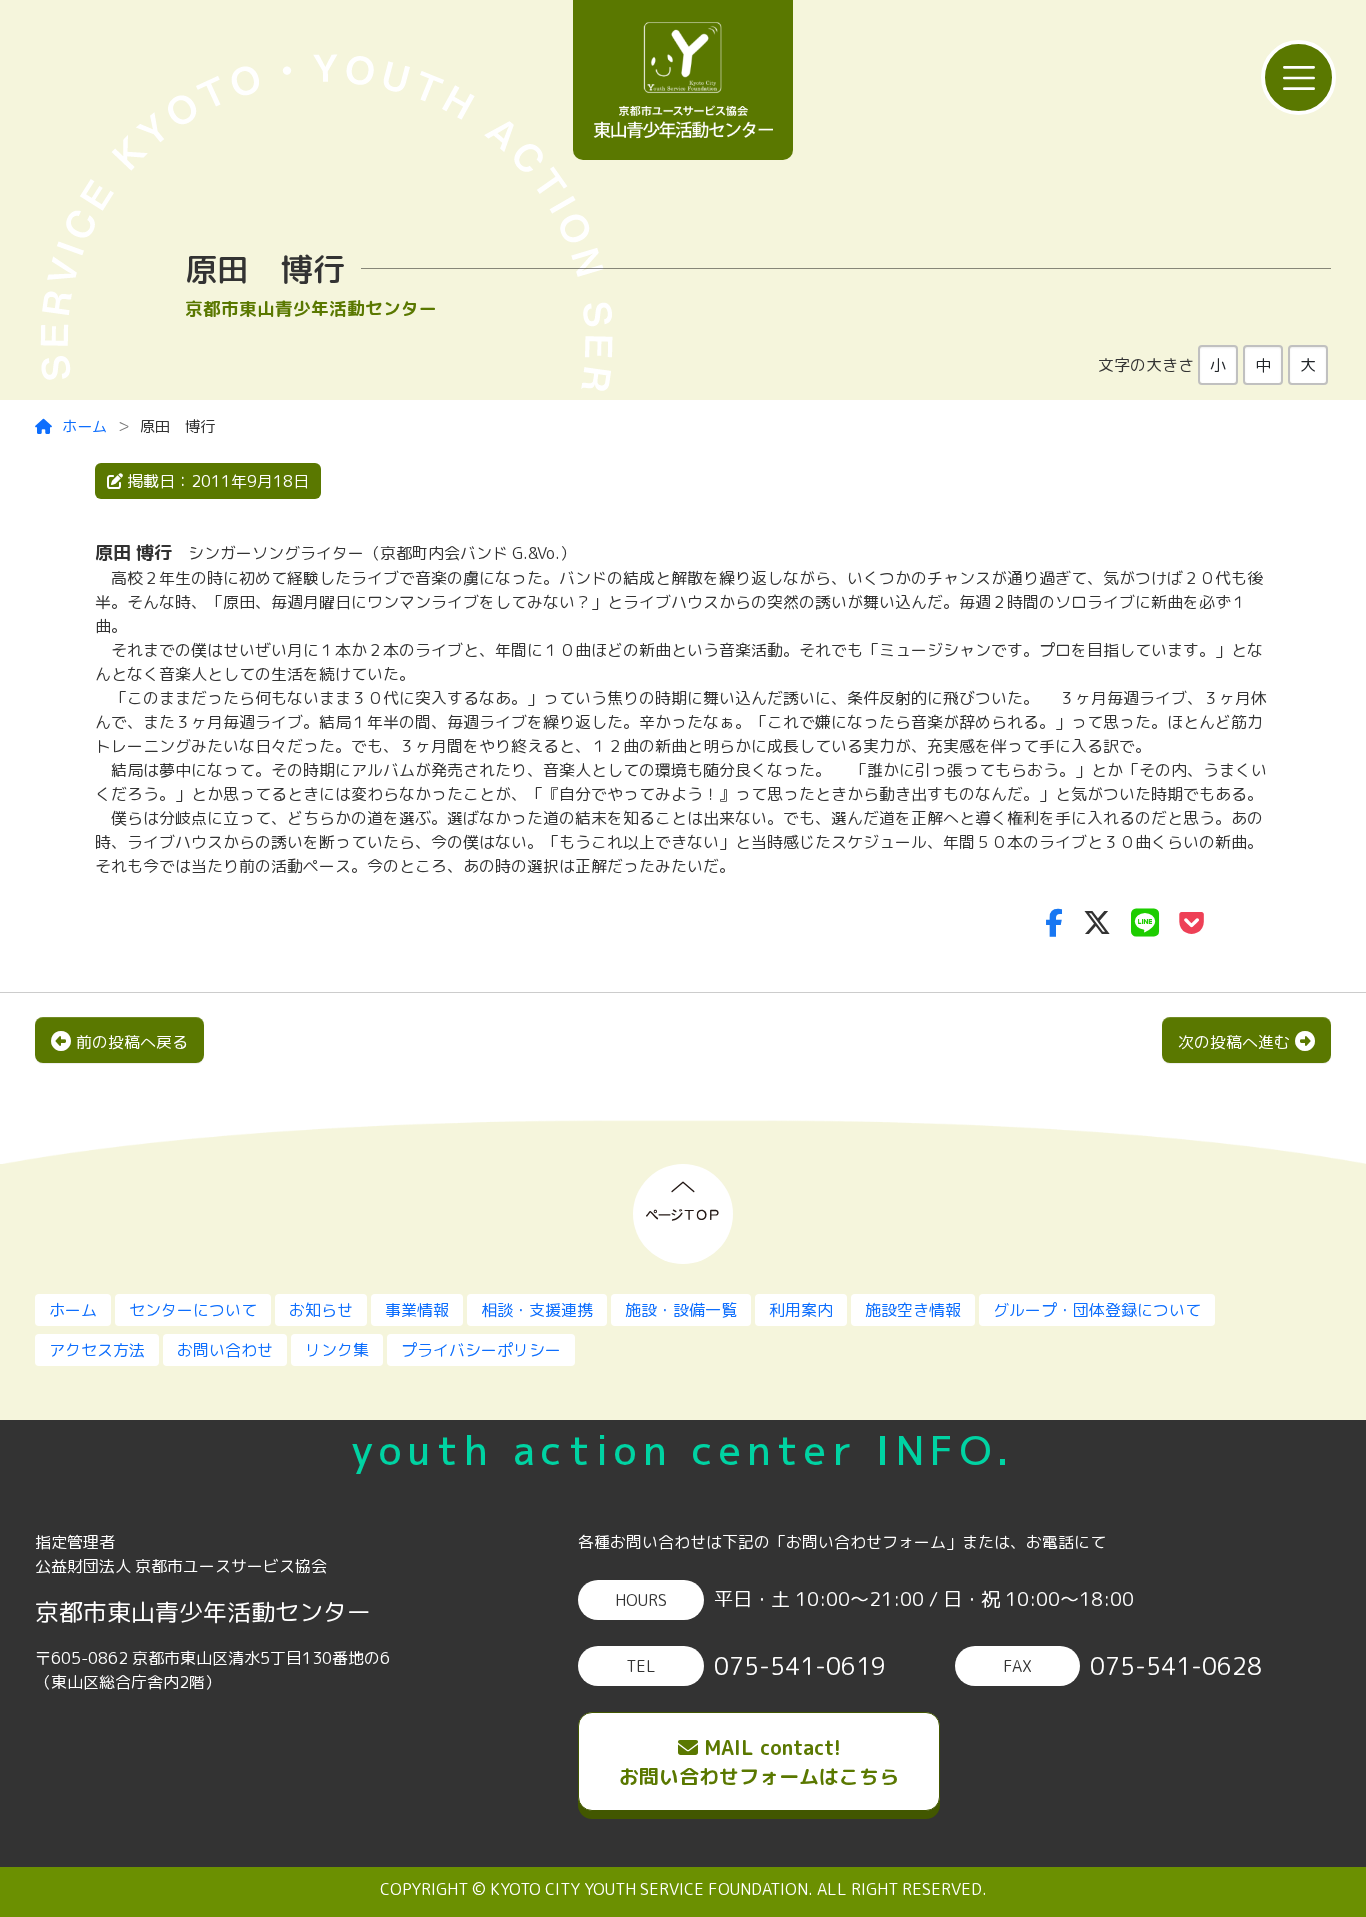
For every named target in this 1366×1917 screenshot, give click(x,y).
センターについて (193, 1310)
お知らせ (321, 1310)
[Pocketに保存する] (1191, 922)
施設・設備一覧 (681, 1310)
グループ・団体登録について (1097, 1310)
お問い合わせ (225, 1350)
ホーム (84, 426)
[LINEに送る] (1145, 922)
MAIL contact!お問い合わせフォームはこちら (759, 1761)
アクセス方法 (97, 1350)
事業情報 (417, 1310)
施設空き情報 (913, 1310)
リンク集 (337, 1350)
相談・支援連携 (537, 1310)
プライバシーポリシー (481, 1350)
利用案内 (801, 1310)
